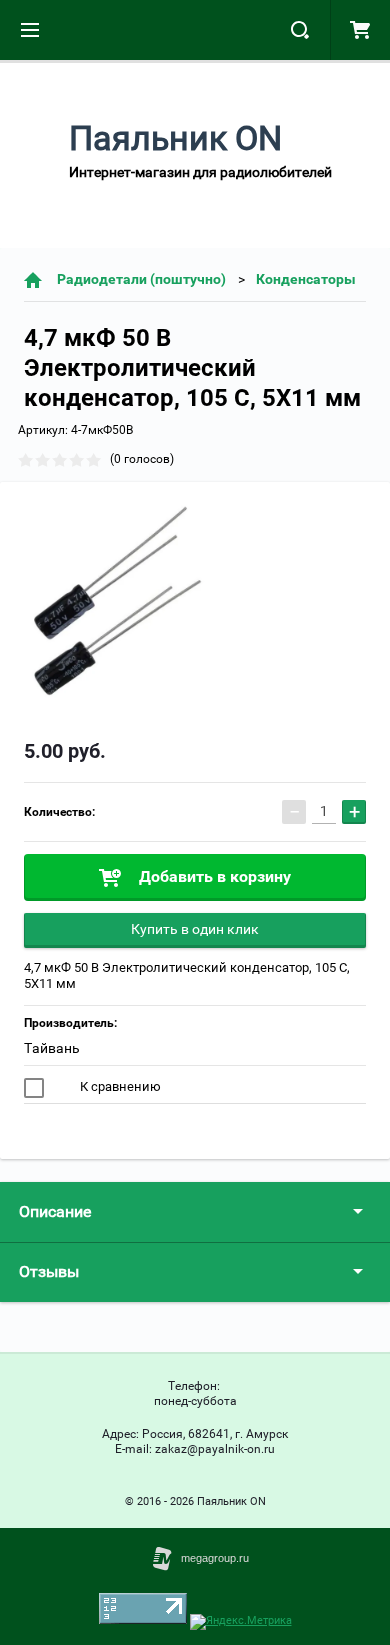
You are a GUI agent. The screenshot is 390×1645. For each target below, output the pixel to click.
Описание (55, 1211)
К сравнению (119, 1086)
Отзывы (49, 1271)
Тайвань (52, 1048)
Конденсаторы (306, 279)
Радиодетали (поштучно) (141, 279)
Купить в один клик (195, 929)
